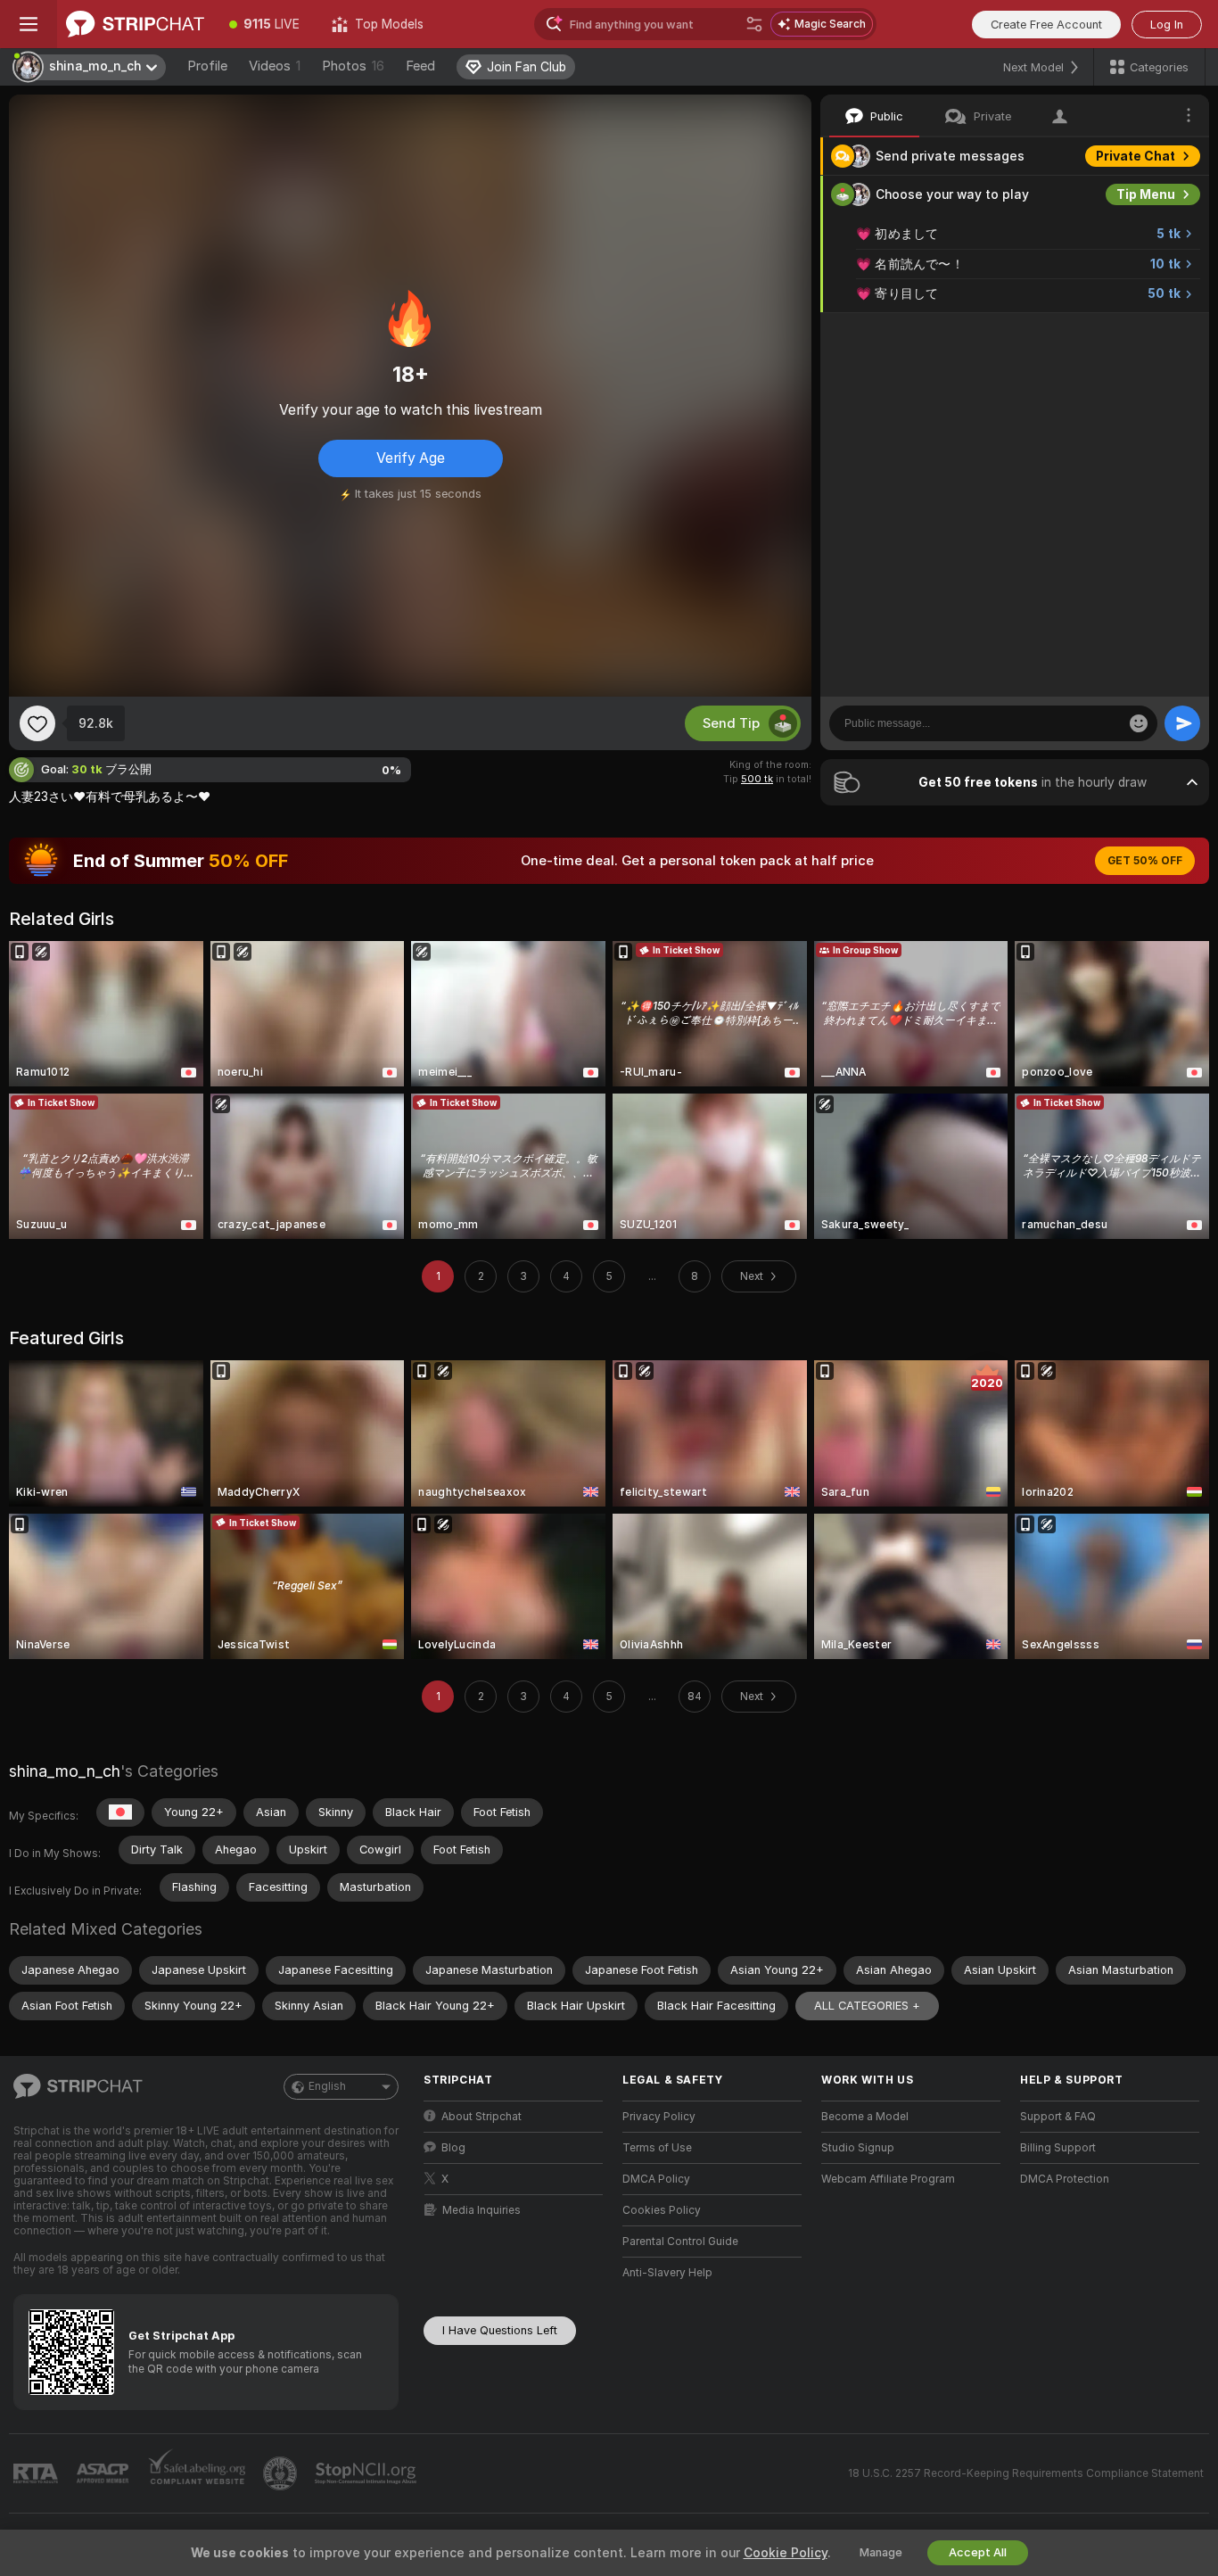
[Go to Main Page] (135, 24)
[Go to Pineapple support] (282, 2473)
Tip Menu (1146, 194)
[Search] (754, 24)
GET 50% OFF (1145, 861)
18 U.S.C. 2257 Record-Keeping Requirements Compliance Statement (1026, 2473)
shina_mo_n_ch (65, 1771)
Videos (275, 66)
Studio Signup (858, 2148)
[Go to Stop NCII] (367, 2473)
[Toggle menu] (29, 24)
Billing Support (1058, 2148)
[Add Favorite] (37, 723)
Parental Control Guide (680, 2242)
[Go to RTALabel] (37, 2474)
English (327, 2086)
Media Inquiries (481, 2210)
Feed (420, 66)
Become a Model (865, 2117)
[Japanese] (120, 1812)
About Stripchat (481, 2117)
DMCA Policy (656, 2179)
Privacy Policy (659, 2117)
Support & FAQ (1058, 2117)
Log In (1167, 25)
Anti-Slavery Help (667, 2273)
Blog (453, 2148)
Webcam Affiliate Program (888, 2179)
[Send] (1182, 723)
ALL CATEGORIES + (867, 2006)
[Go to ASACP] (104, 2473)
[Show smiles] (1139, 723)
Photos (353, 66)
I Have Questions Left (500, 2330)
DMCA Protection (1065, 2179)
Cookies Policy (662, 2210)
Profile (207, 66)
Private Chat (1136, 156)
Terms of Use (657, 2148)
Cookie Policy (786, 2553)
